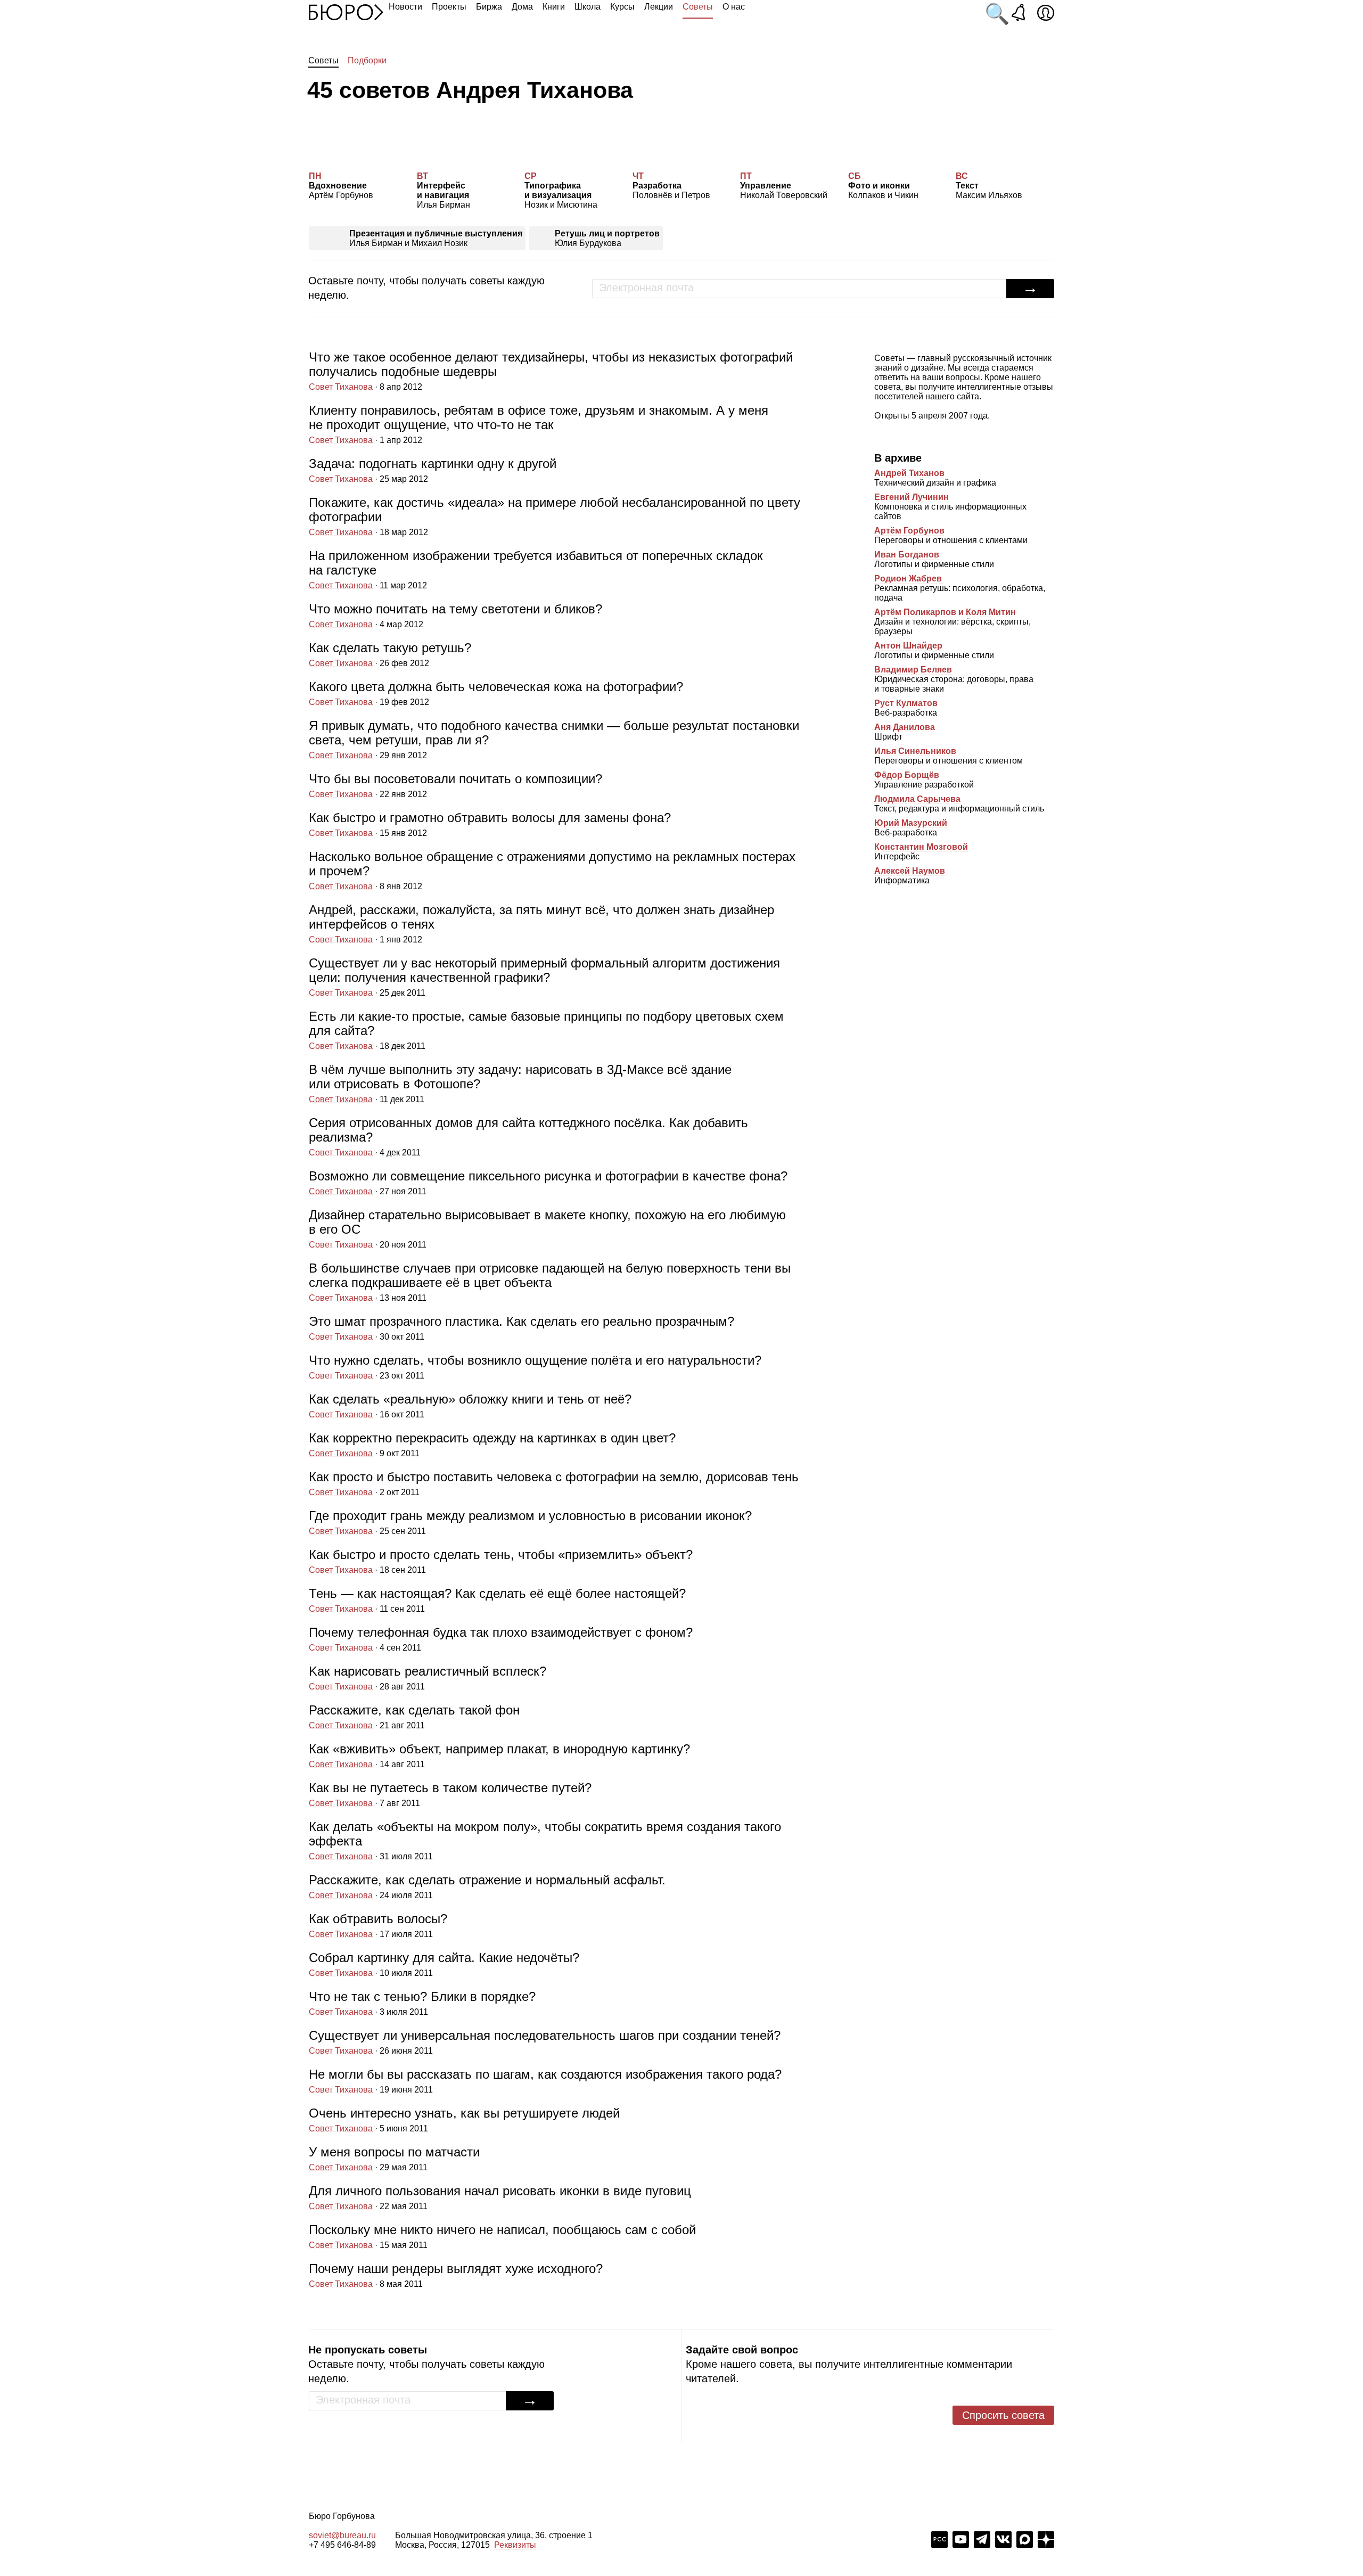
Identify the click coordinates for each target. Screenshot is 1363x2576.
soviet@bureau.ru (342, 2535)
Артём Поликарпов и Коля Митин (945, 612)
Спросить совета (1003, 2415)
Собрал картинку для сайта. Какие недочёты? (444, 1964)
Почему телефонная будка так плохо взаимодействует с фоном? (501, 1639)
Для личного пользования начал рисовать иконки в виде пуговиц (500, 2197)
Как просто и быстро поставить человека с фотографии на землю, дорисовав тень (554, 1483)
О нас (734, 7)
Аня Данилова (905, 727)
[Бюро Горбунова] (346, 12)
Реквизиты (515, 2545)
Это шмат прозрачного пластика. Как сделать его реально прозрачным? (522, 1328)
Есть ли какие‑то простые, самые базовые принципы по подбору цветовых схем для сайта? (546, 1030)
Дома (522, 7)
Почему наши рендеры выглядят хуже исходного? (456, 2275)
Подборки (367, 60)
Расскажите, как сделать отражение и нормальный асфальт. (487, 1886)
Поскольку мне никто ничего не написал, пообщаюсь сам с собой (502, 2236)
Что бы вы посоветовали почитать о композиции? (455, 785)
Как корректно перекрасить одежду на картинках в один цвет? (492, 1444)
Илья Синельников (915, 751)
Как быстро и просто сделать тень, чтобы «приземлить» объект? (501, 1561)
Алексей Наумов (910, 871)
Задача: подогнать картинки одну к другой (433, 470)
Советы (698, 7)
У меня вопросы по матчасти (394, 2158)
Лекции (659, 7)
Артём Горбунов (909, 531)
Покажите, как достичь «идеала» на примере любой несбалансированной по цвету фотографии (555, 516)
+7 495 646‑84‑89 (342, 2545)
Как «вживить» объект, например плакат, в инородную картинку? (499, 1755)
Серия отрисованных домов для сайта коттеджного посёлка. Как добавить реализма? (528, 1136)
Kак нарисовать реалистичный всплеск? (428, 1677)
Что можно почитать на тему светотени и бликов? (455, 615)
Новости (405, 7)
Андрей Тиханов (909, 473)
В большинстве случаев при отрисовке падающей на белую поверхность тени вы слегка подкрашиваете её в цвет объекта (550, 1282)
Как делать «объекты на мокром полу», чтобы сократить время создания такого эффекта (545, 1840)
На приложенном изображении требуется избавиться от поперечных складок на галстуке (536, 569)
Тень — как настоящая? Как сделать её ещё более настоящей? (497, 1600)
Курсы (622, 7)
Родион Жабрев (908, 579)
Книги (554, 7)
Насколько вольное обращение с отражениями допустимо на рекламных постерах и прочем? (552, 870)
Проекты (449, 7)
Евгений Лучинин (912, 497)
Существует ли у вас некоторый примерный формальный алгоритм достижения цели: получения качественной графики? (544, 977)
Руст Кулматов (906, 703)
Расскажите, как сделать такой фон (414, 1716)
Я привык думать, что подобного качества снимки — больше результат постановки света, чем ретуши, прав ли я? (554, 739)
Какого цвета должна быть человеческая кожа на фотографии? (496, 693)
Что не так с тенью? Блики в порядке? (422, 2003)
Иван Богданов (907, 555)
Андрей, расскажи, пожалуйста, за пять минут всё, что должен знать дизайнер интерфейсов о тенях (541, 923)
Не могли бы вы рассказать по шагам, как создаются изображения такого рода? (545, 2081)
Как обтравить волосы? (378, 1925)
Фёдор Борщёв (907, 775)
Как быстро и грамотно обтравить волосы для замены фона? (490, 824)
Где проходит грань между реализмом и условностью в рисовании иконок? (530, 1522)
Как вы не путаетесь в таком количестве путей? (450, 1794)
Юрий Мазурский (911, 823)
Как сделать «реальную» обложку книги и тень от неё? (470, 1405)
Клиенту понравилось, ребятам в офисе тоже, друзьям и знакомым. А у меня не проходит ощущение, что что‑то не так (539, 424)
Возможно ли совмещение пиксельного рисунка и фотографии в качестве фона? (548, 1182)
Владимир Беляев (913, 670)
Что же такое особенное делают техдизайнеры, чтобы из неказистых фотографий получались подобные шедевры (551, 371)
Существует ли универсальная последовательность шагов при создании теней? (545, 2042)
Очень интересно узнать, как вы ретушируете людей (464, 2119)
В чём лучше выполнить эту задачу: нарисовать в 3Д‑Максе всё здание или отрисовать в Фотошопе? (520, 1083)
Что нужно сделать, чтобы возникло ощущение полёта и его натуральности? (535, 1367)
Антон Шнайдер (908, 646)
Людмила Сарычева (917, 799)
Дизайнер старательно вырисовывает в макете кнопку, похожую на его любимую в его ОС (547, 1228)
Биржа (489, 7)
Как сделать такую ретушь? (390, 654)
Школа (588, 7)
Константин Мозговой (921, 847)
